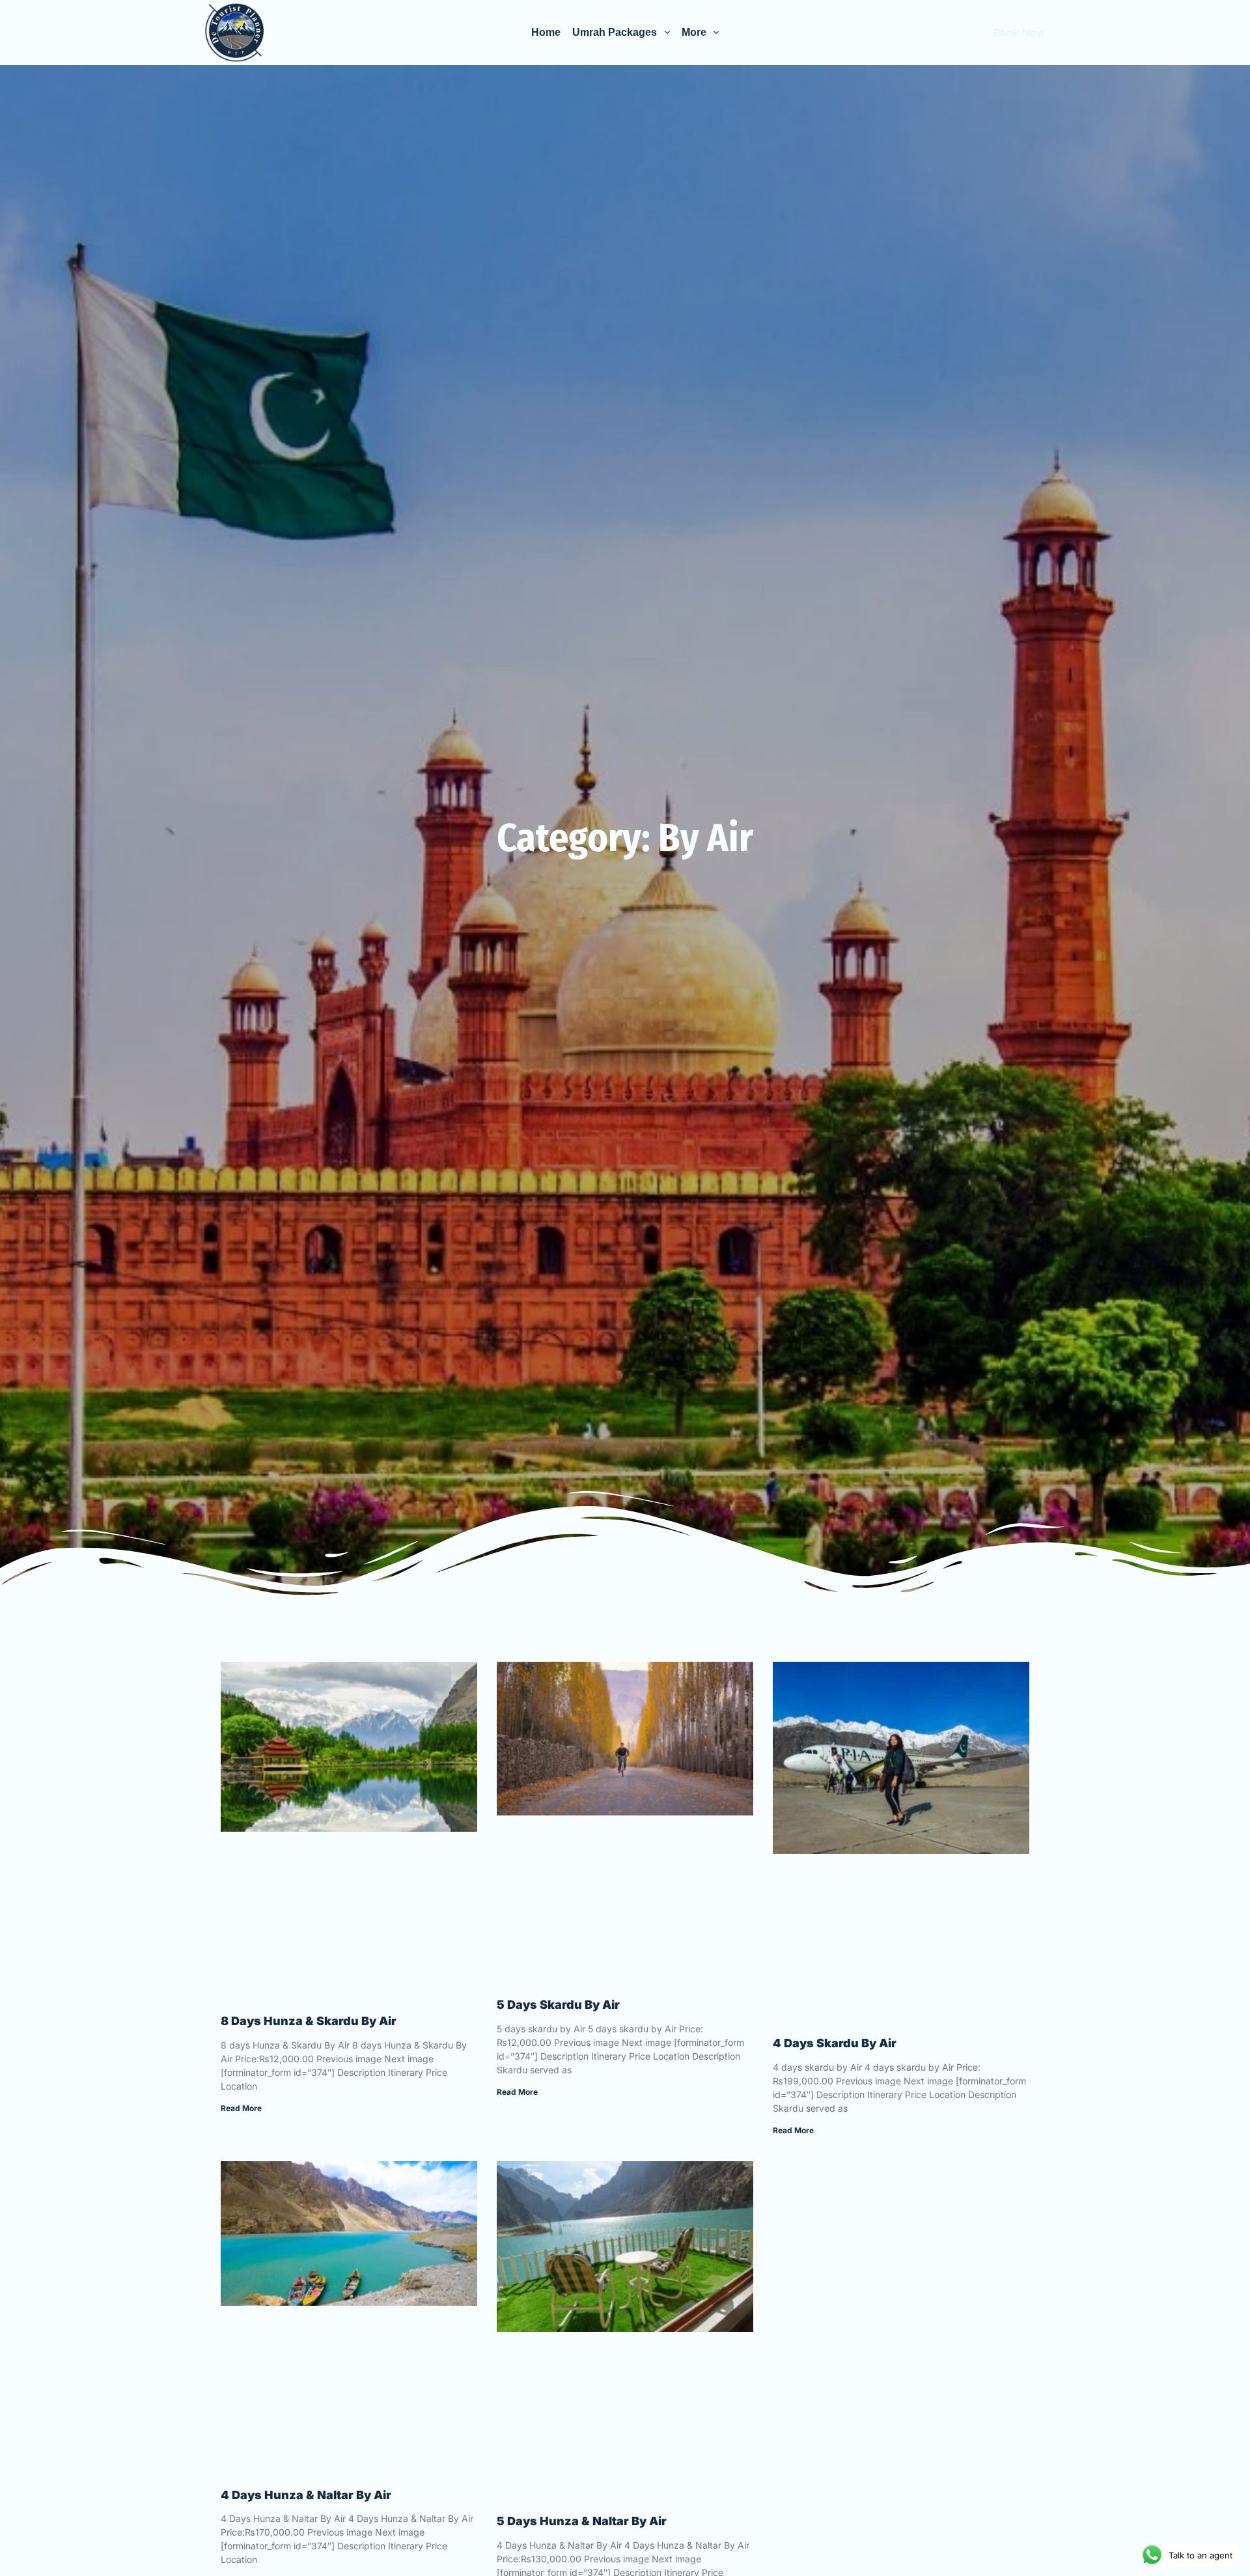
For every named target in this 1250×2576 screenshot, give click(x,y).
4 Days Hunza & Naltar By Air (306, 2495)
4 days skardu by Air (835, 2043)
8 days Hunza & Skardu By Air (309, 2021)
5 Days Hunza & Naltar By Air (582, 2521)
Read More (241, 2108)
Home (546, 32)
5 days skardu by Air (558, 2005)
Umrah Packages (615, 32)
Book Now (1019, 33)
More (694, 32)
